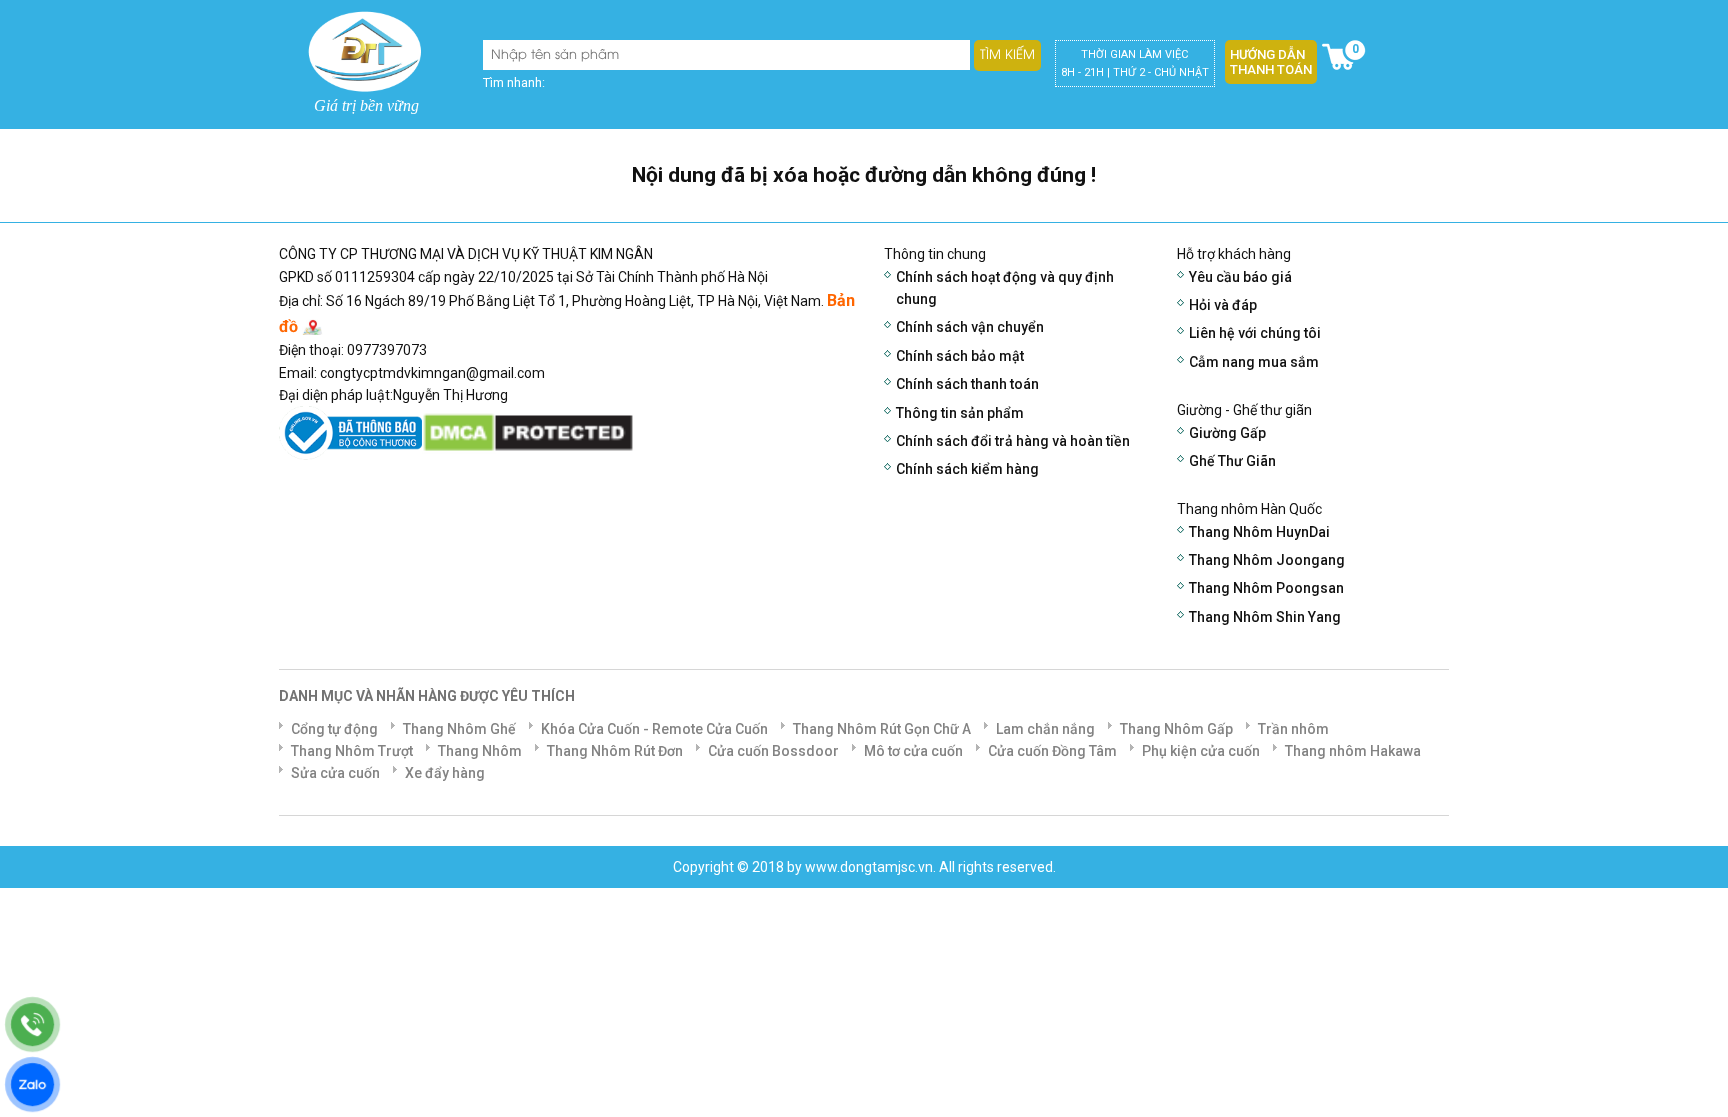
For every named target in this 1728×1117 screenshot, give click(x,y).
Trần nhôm (1293, 729)
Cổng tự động (334, 729)
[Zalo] (32, 1084)
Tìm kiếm (1007, 55)
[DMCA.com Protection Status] (528, 432)
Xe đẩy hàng (445, 773)
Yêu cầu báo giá (1240, 277)
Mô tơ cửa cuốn (913, 751)
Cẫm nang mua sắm (1254, 362)
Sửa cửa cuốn (335, 773)
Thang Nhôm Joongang (1267, 560)
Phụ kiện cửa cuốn (1201, 751)
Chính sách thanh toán (967, 384)
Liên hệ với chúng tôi (1255, 333)
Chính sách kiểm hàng (967, 469)
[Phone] (32, 1024)
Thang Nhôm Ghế (459, 729)
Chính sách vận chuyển (970, 327)
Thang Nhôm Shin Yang (1265, 617)
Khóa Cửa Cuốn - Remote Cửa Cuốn (654, 729)
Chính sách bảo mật (960, 356)
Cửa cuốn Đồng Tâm (1052, 751)
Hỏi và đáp (1223, 305)
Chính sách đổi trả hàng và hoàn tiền (1013, 441)
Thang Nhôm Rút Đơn (615, 751)
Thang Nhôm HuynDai (1259, 532)
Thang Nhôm (480, 751)
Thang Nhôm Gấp (1176, 729)
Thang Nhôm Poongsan (1266, 588)
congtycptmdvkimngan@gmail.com (432, 373)
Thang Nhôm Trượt (352, 751)
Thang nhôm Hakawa (1353, 751)
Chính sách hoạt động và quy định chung (1005, 288)
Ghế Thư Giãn (1232, 461)
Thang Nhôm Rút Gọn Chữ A (882, 729)
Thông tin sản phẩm (960, 413)
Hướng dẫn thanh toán (1271, 62)
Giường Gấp (1227, 433)
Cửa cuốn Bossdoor (773, 751)
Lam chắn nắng (1045, 729)
